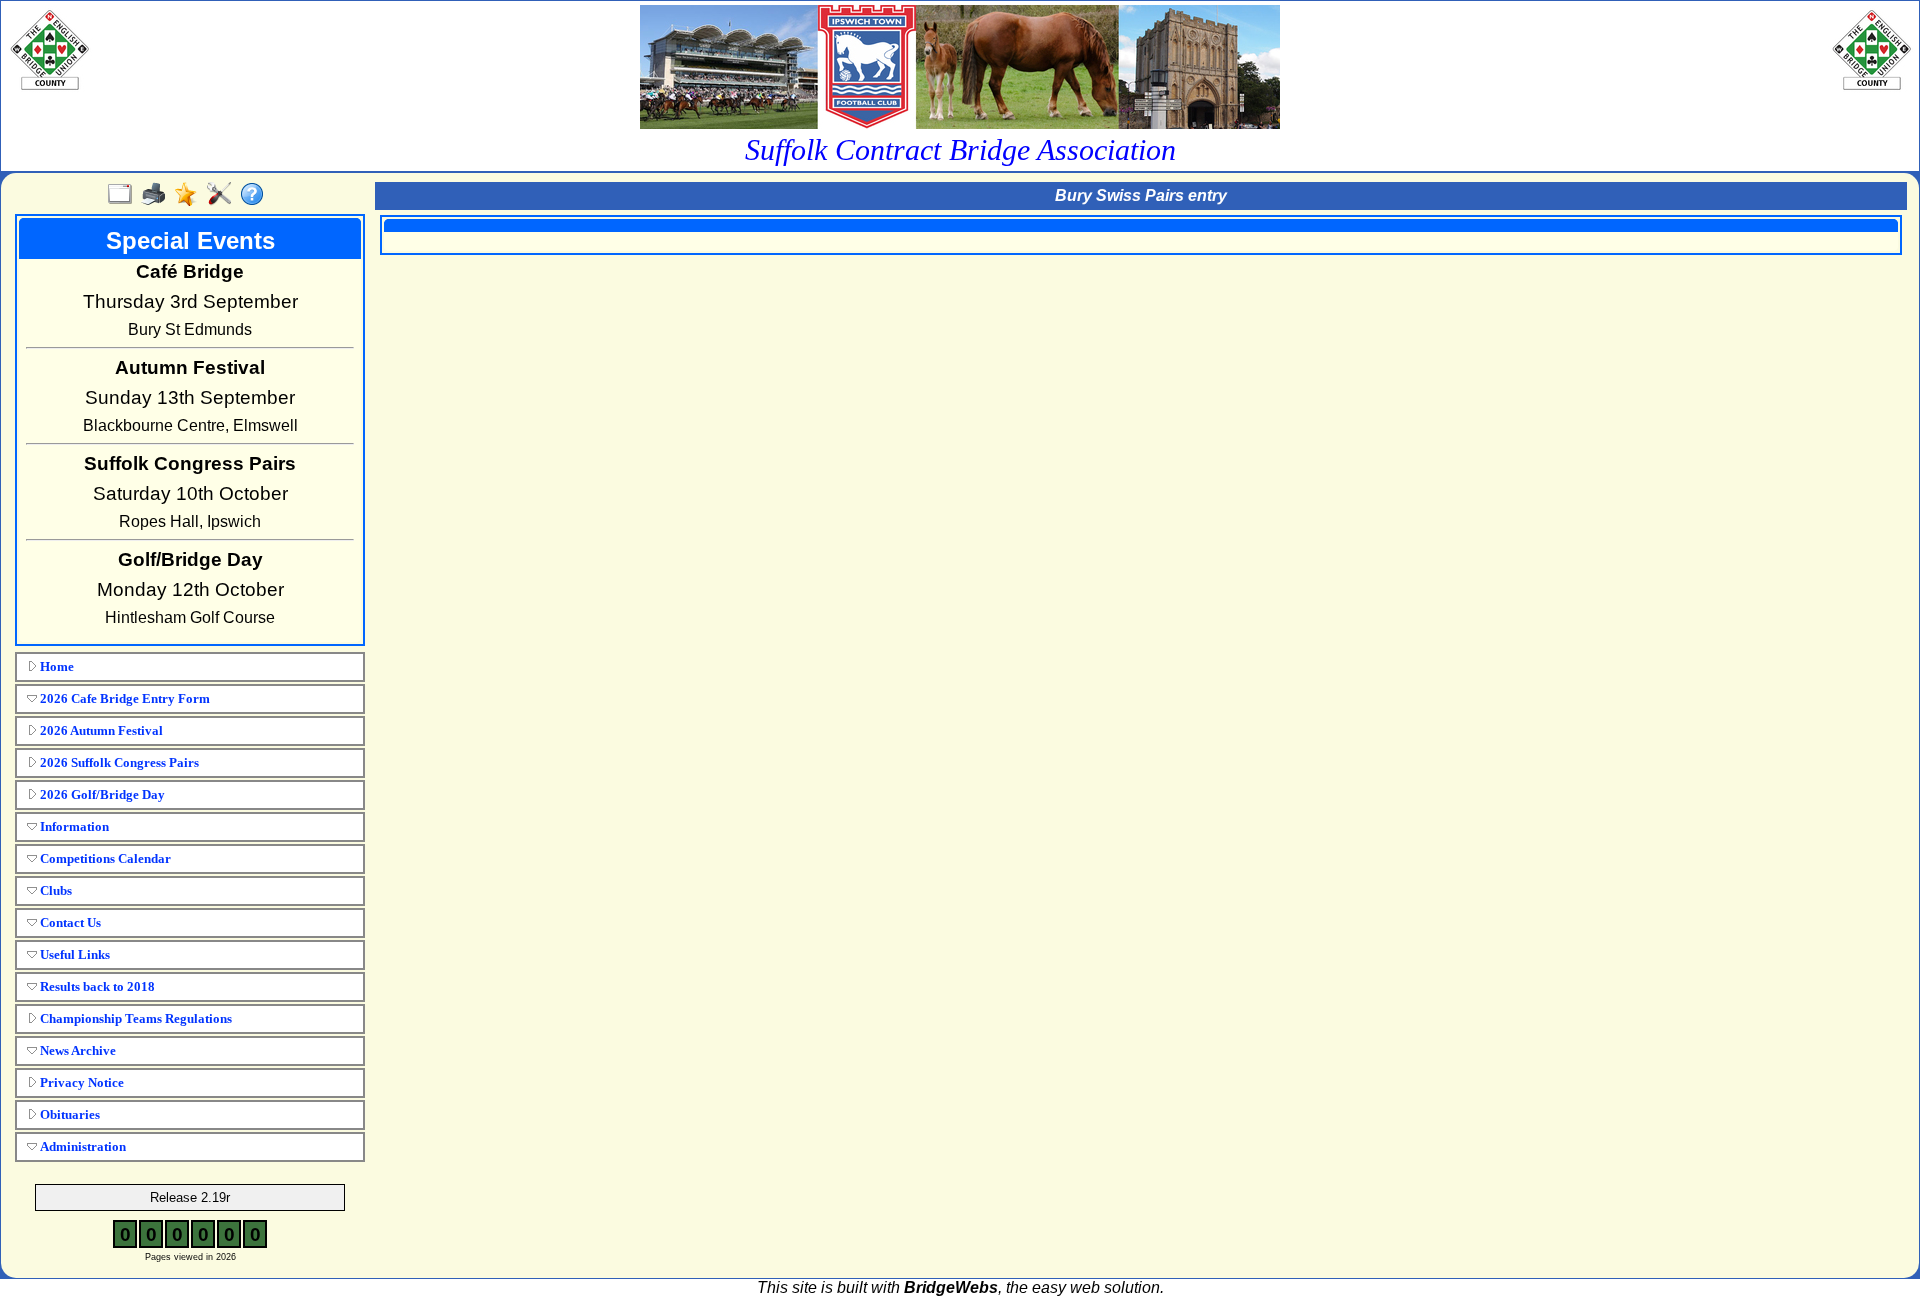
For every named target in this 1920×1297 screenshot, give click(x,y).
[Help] (256, 195)
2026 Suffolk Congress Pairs (118, 762)
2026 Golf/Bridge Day (101, 794)
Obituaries (68, 1114)
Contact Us (69, 922)
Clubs (54, 890)
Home (55, 666)
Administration (81, 1146)
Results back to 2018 (96, 986)
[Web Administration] (223, 195)
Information (73, 826)
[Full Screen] (124, 195)
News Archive (76, 1050)
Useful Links (73, 954)
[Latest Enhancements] (190, 195)
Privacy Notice (80, 1082)
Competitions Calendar (104, 858)
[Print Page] (157, 195)
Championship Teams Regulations (134, 1018)
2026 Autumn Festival (100, 730)
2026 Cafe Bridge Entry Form (123, 698)
